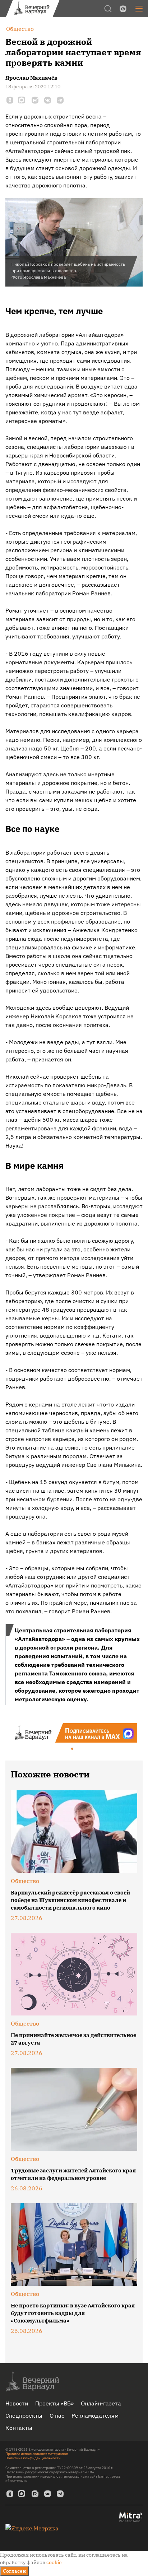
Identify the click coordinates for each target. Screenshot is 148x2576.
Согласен (14, 2571)
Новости (17, 2403)
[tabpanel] (74, 1733)
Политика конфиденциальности (33, 2458)
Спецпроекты (24, 2415)
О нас (57, 2415)
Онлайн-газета (101, 2403)
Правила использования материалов (37, 2454)
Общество (25, 1881)
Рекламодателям (95, 2415)
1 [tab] (73, 1749)
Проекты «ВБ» (54, 2403)
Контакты (19, 2428)
